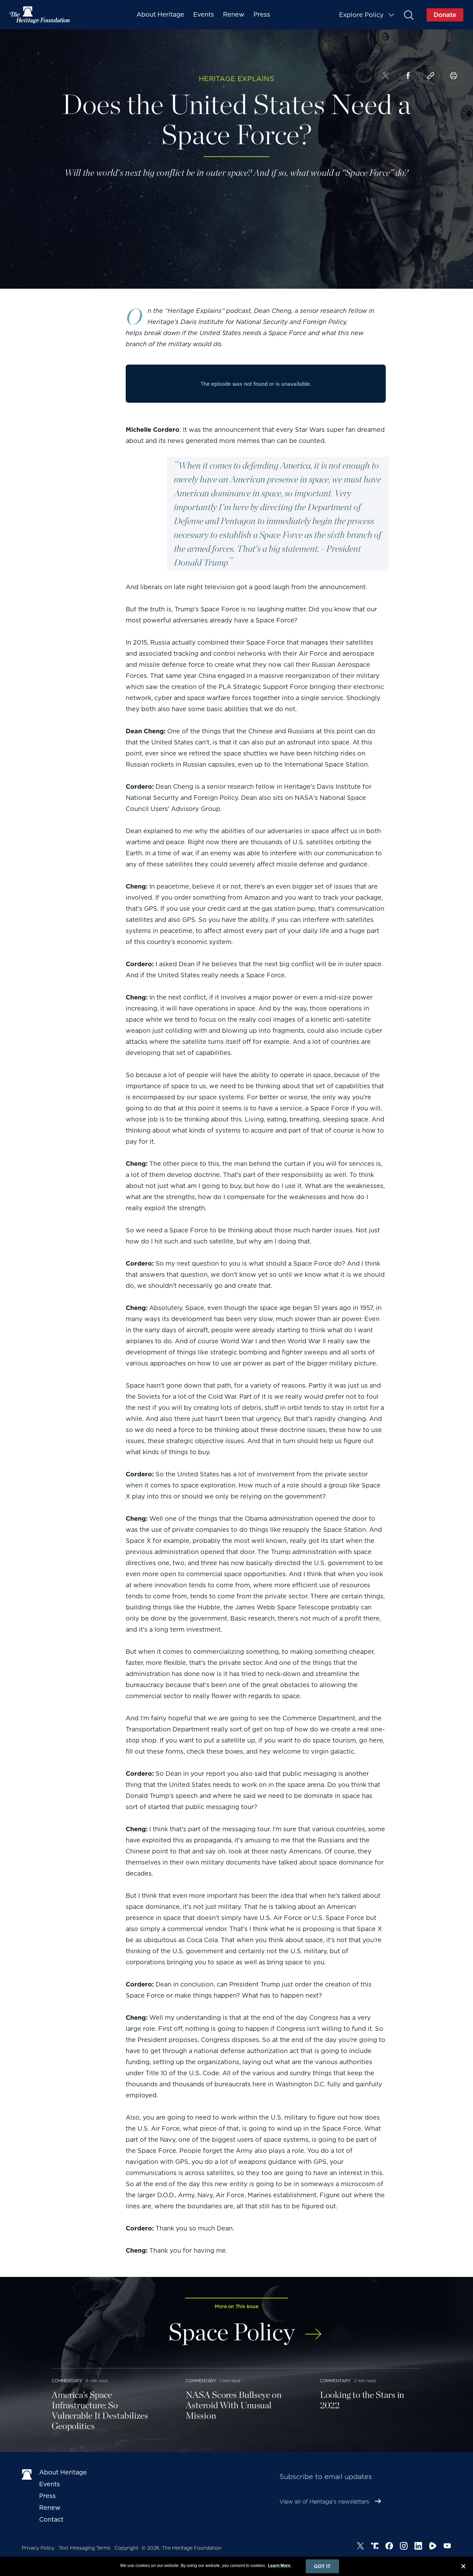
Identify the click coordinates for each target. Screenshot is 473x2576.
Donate (445, 15)
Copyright (127, 2548)
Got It (322, 2566)
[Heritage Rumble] (433, 2547)
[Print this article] (453, 76)
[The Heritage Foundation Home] (40, 15)
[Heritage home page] (27, 2474)
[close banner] (463, 2567)
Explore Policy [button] (361, 15)
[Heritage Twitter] (360, 2547)
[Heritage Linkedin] (418, 2547)
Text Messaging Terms (84, 2548)
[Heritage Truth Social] (375, 2547)
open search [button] (408, 15)
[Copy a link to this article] (431, 76)
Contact (51, 2519)
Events (204, 14)
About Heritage (160, 14)
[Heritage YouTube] (447, 2547)
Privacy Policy (38, 2548)
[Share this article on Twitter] (386, 77)
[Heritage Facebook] (389, 2547)
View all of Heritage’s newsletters (324, 2502)
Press (262, 14)
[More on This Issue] (313, 2329)
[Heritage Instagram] (404, 2547)
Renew (234, 14)
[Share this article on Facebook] (408, 76)
